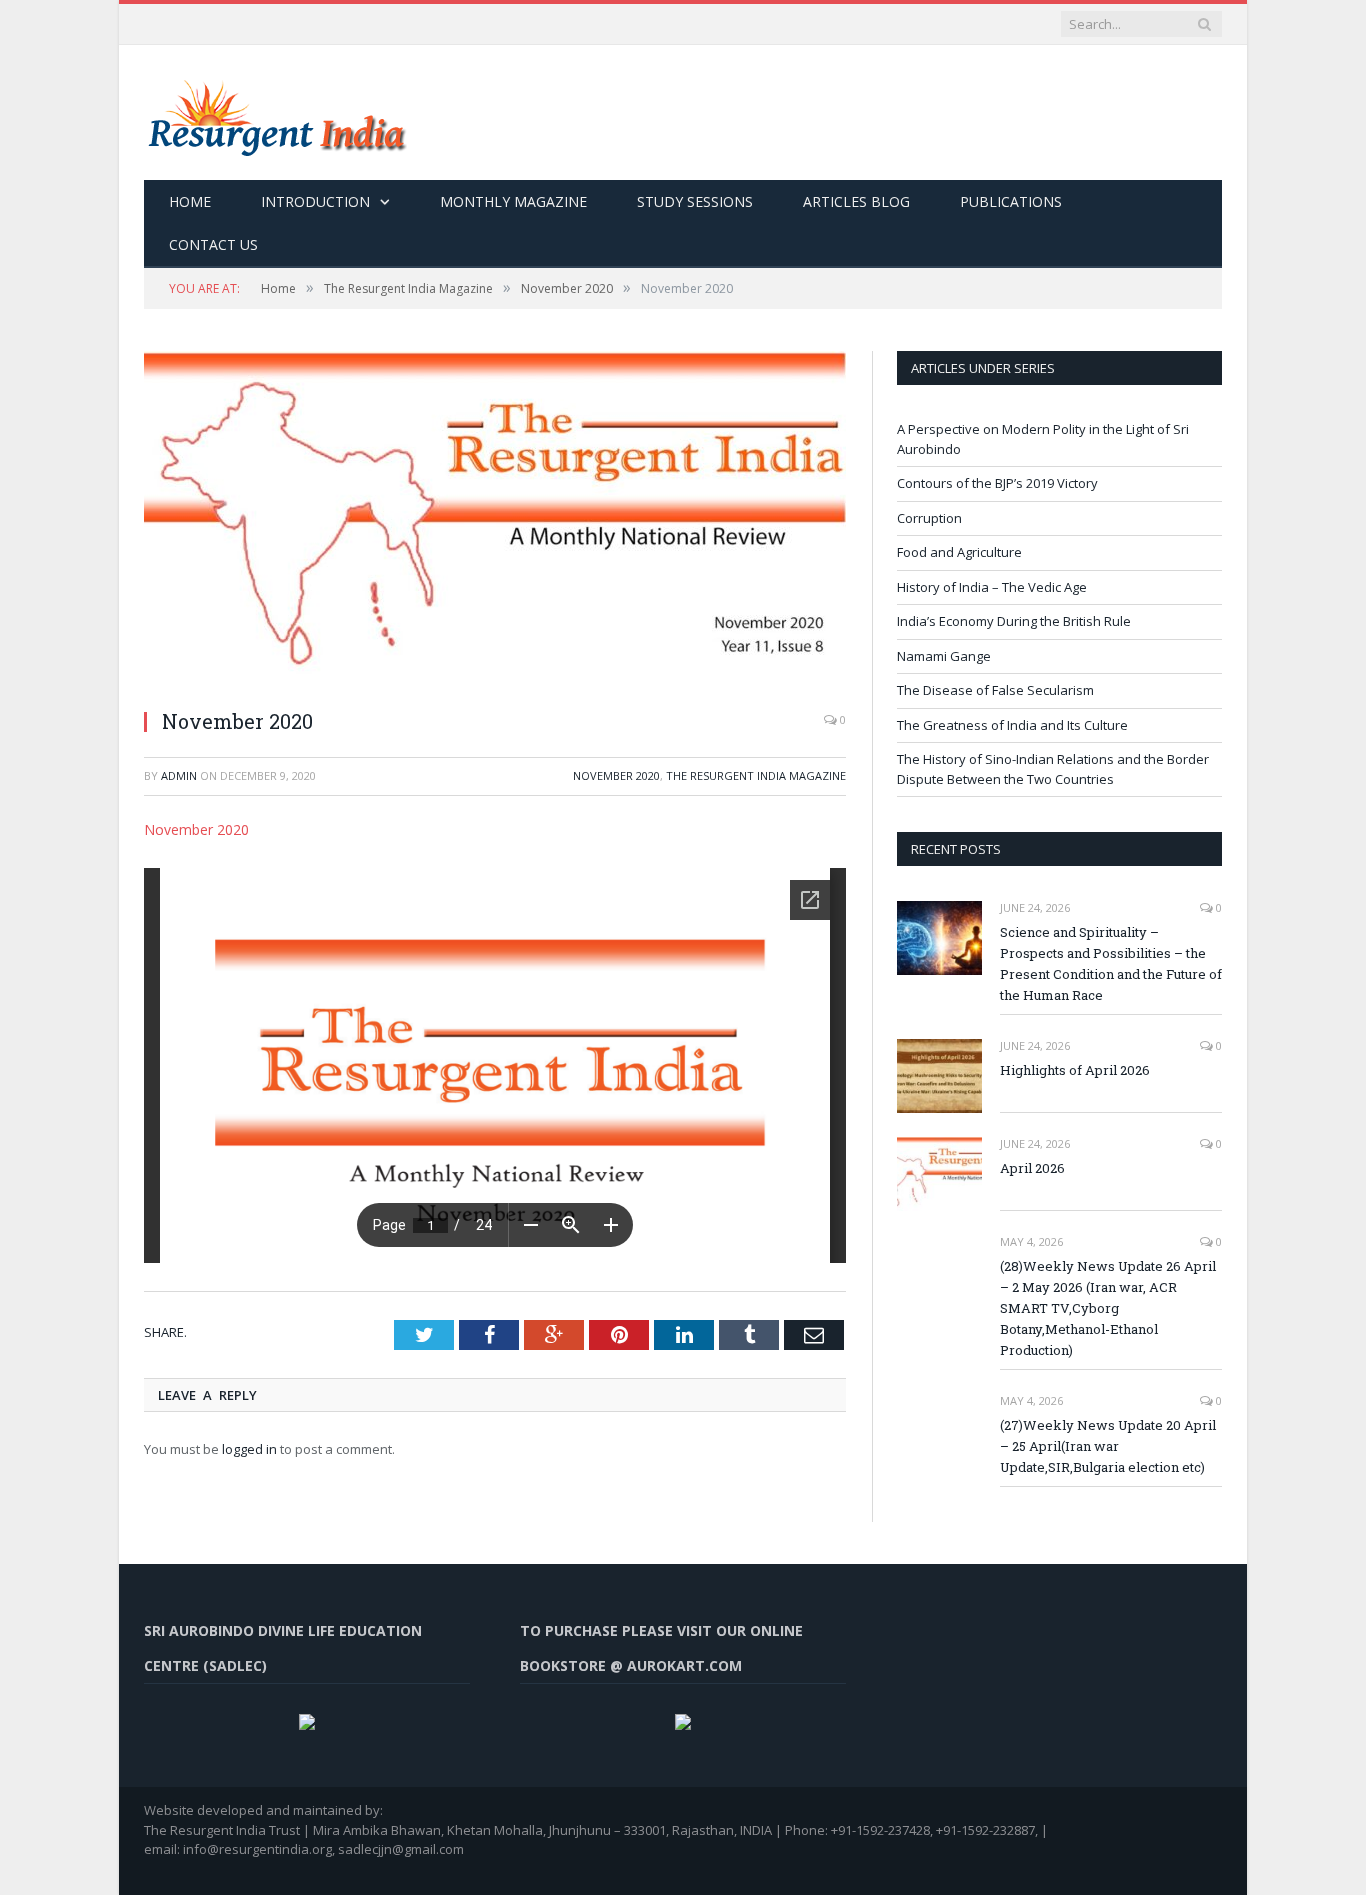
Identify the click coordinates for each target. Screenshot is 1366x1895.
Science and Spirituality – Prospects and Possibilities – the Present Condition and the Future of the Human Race (1111, 963)
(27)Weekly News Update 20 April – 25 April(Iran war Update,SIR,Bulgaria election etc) (1108, 1446)
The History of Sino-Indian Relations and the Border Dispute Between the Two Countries (1053, 769)
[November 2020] (495, 521)
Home (190, 201)
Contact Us (213, 244)
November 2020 (616, 775)
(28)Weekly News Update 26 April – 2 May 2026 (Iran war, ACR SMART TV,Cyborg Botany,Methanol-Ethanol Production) (1108, 1308)
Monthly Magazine (513, 201)
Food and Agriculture (959, 552)
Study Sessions (695, 201)
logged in (249, 1449)
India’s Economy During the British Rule (1014, 621)
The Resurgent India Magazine (756, 775)
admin (179, 775)
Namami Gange (944, 656)
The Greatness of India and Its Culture (1012, 725)
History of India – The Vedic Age (992, 587)
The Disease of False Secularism (995, 690)
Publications (1011, 201)
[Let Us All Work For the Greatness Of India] (275, 112)
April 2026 (1032, 1168)
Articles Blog (856, 201)
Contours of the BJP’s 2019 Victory (997, 483)
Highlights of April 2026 (1075, 1070)
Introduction (315, 201)
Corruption (929, 518)
